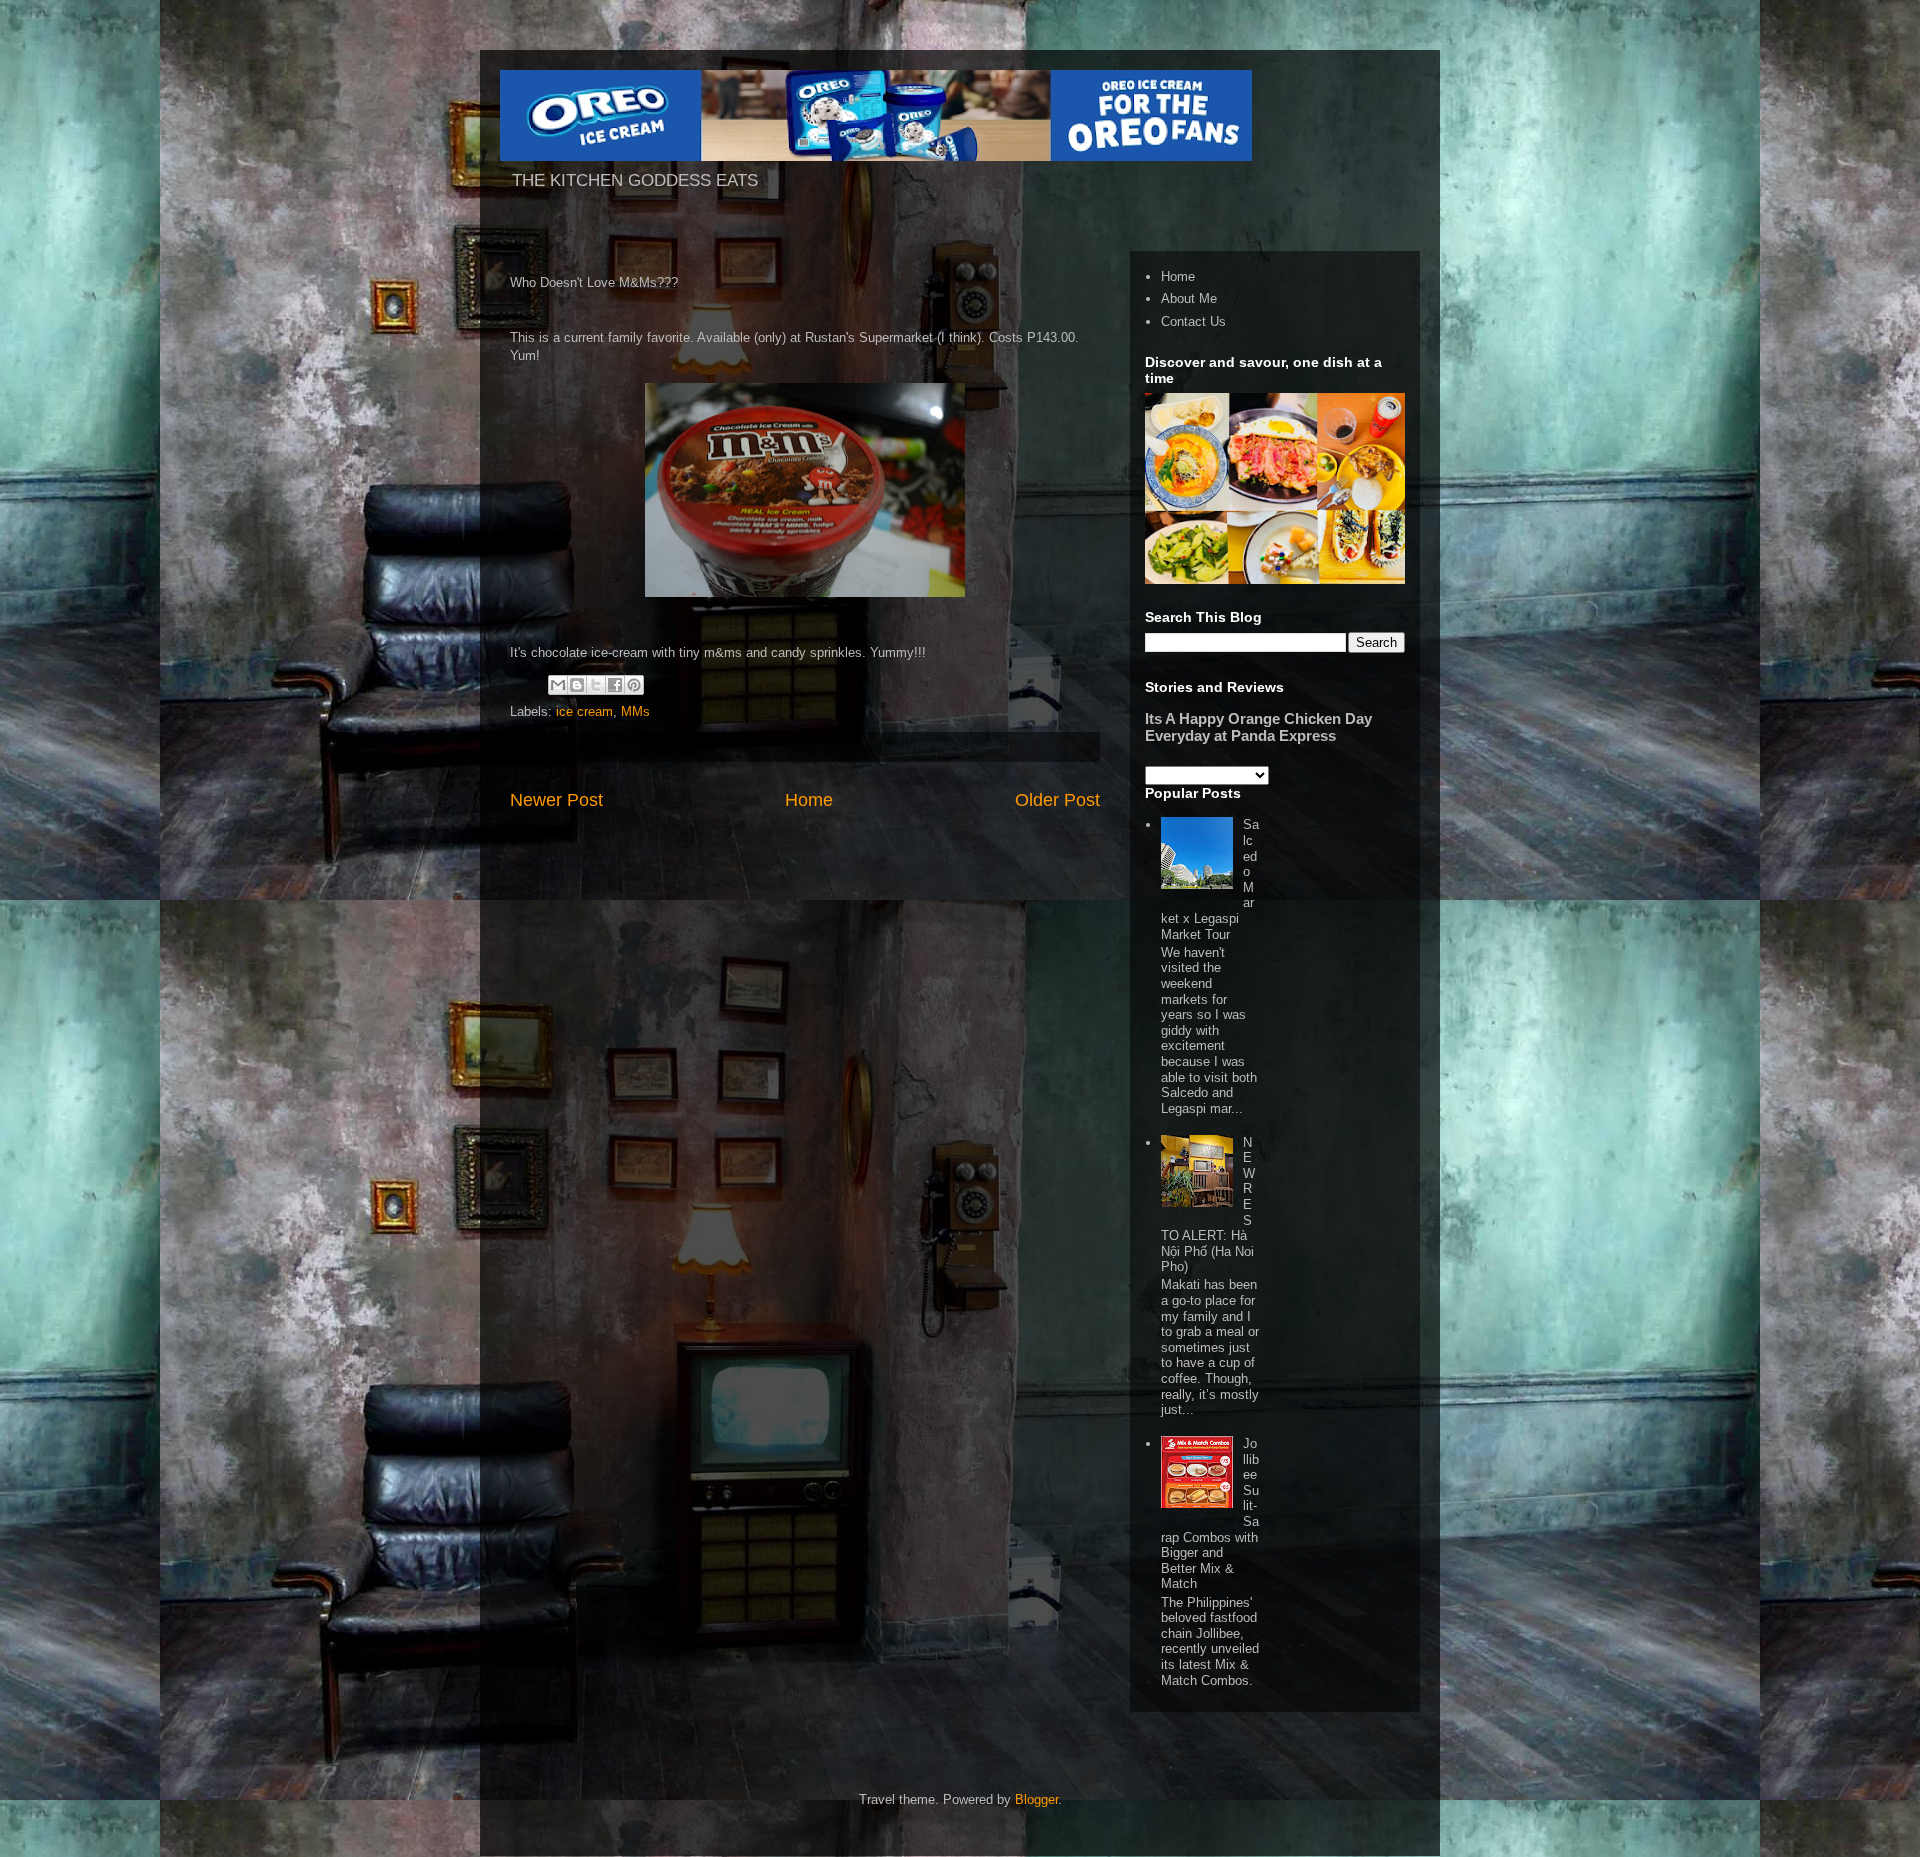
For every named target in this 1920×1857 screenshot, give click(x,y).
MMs (635, 711)
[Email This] (558, 685)
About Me (1189, 298)
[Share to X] (596, 685)
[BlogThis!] (577, 685)
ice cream (584, 711)
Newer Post (556, 800)
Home (809, 800)
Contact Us (1193, 321)
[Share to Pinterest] (634, 685)
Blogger (1036, 1799)
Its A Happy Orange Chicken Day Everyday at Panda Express (1258, 727)
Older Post (1057, 800)
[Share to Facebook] (615, 685)
